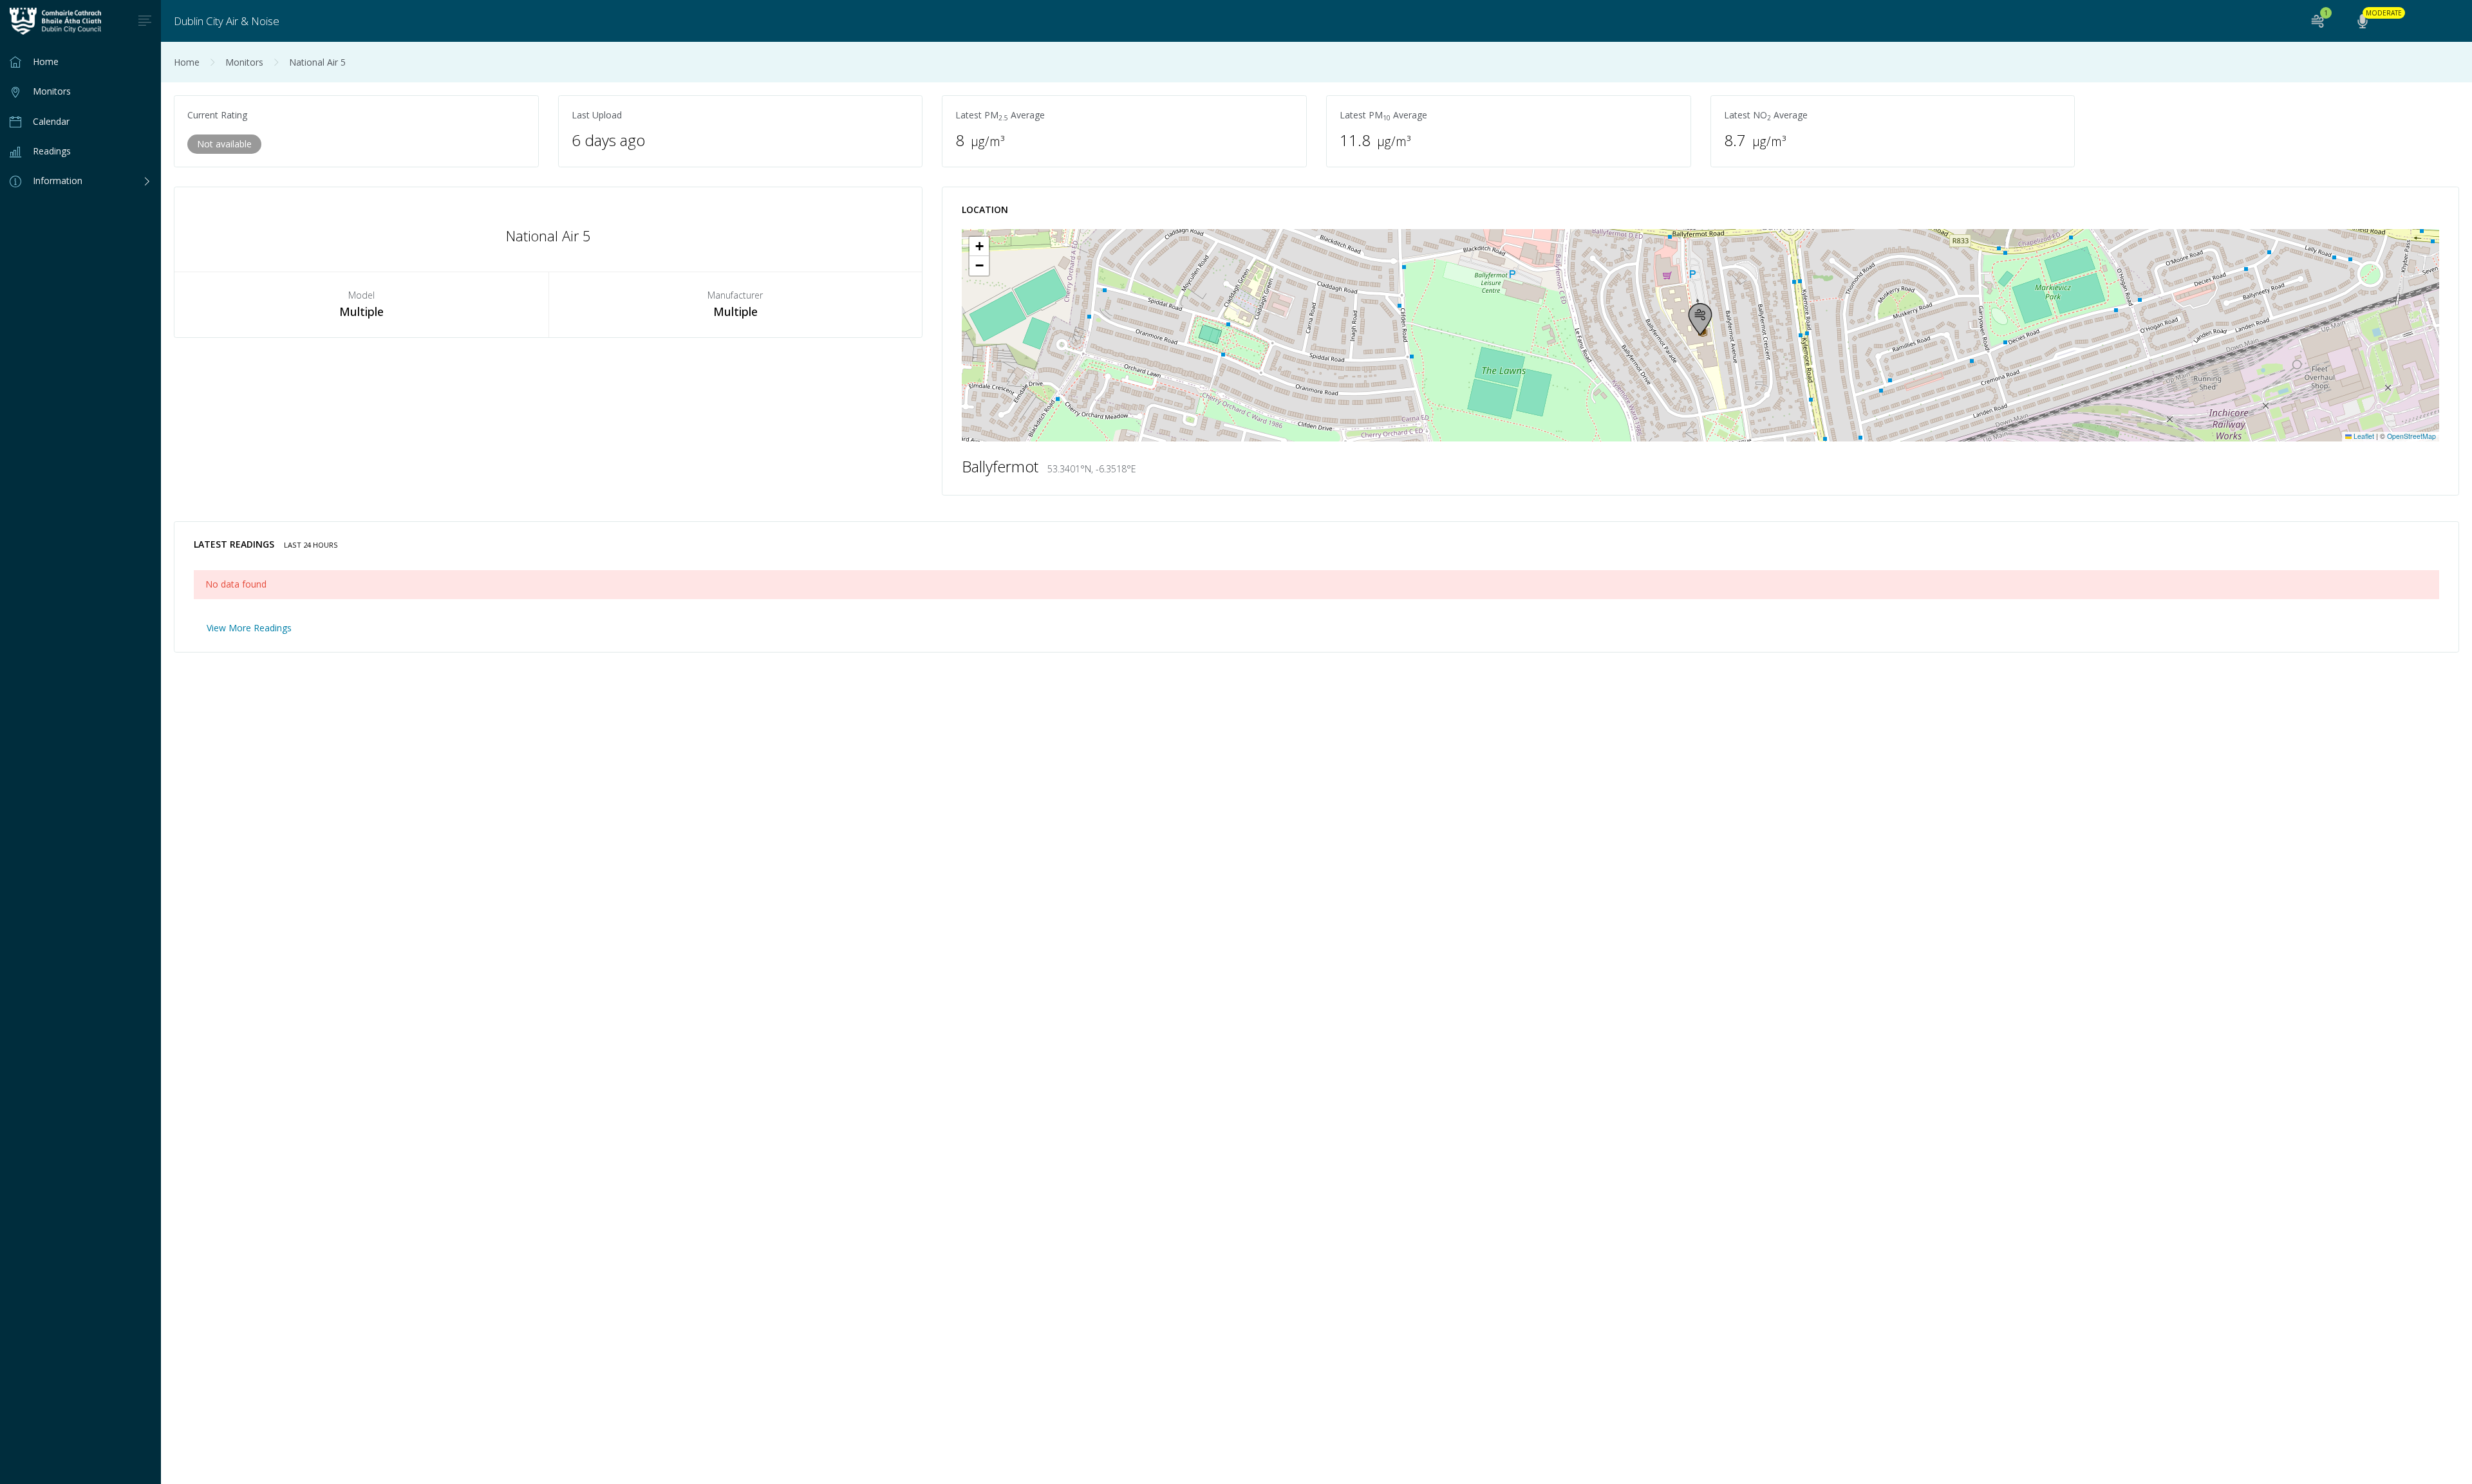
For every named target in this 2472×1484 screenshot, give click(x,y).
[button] (1700, 319)
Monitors (244, 62)
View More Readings (249, 628)
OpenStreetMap (2411, 436)
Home (187, 62)
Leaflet (2363, 436)
